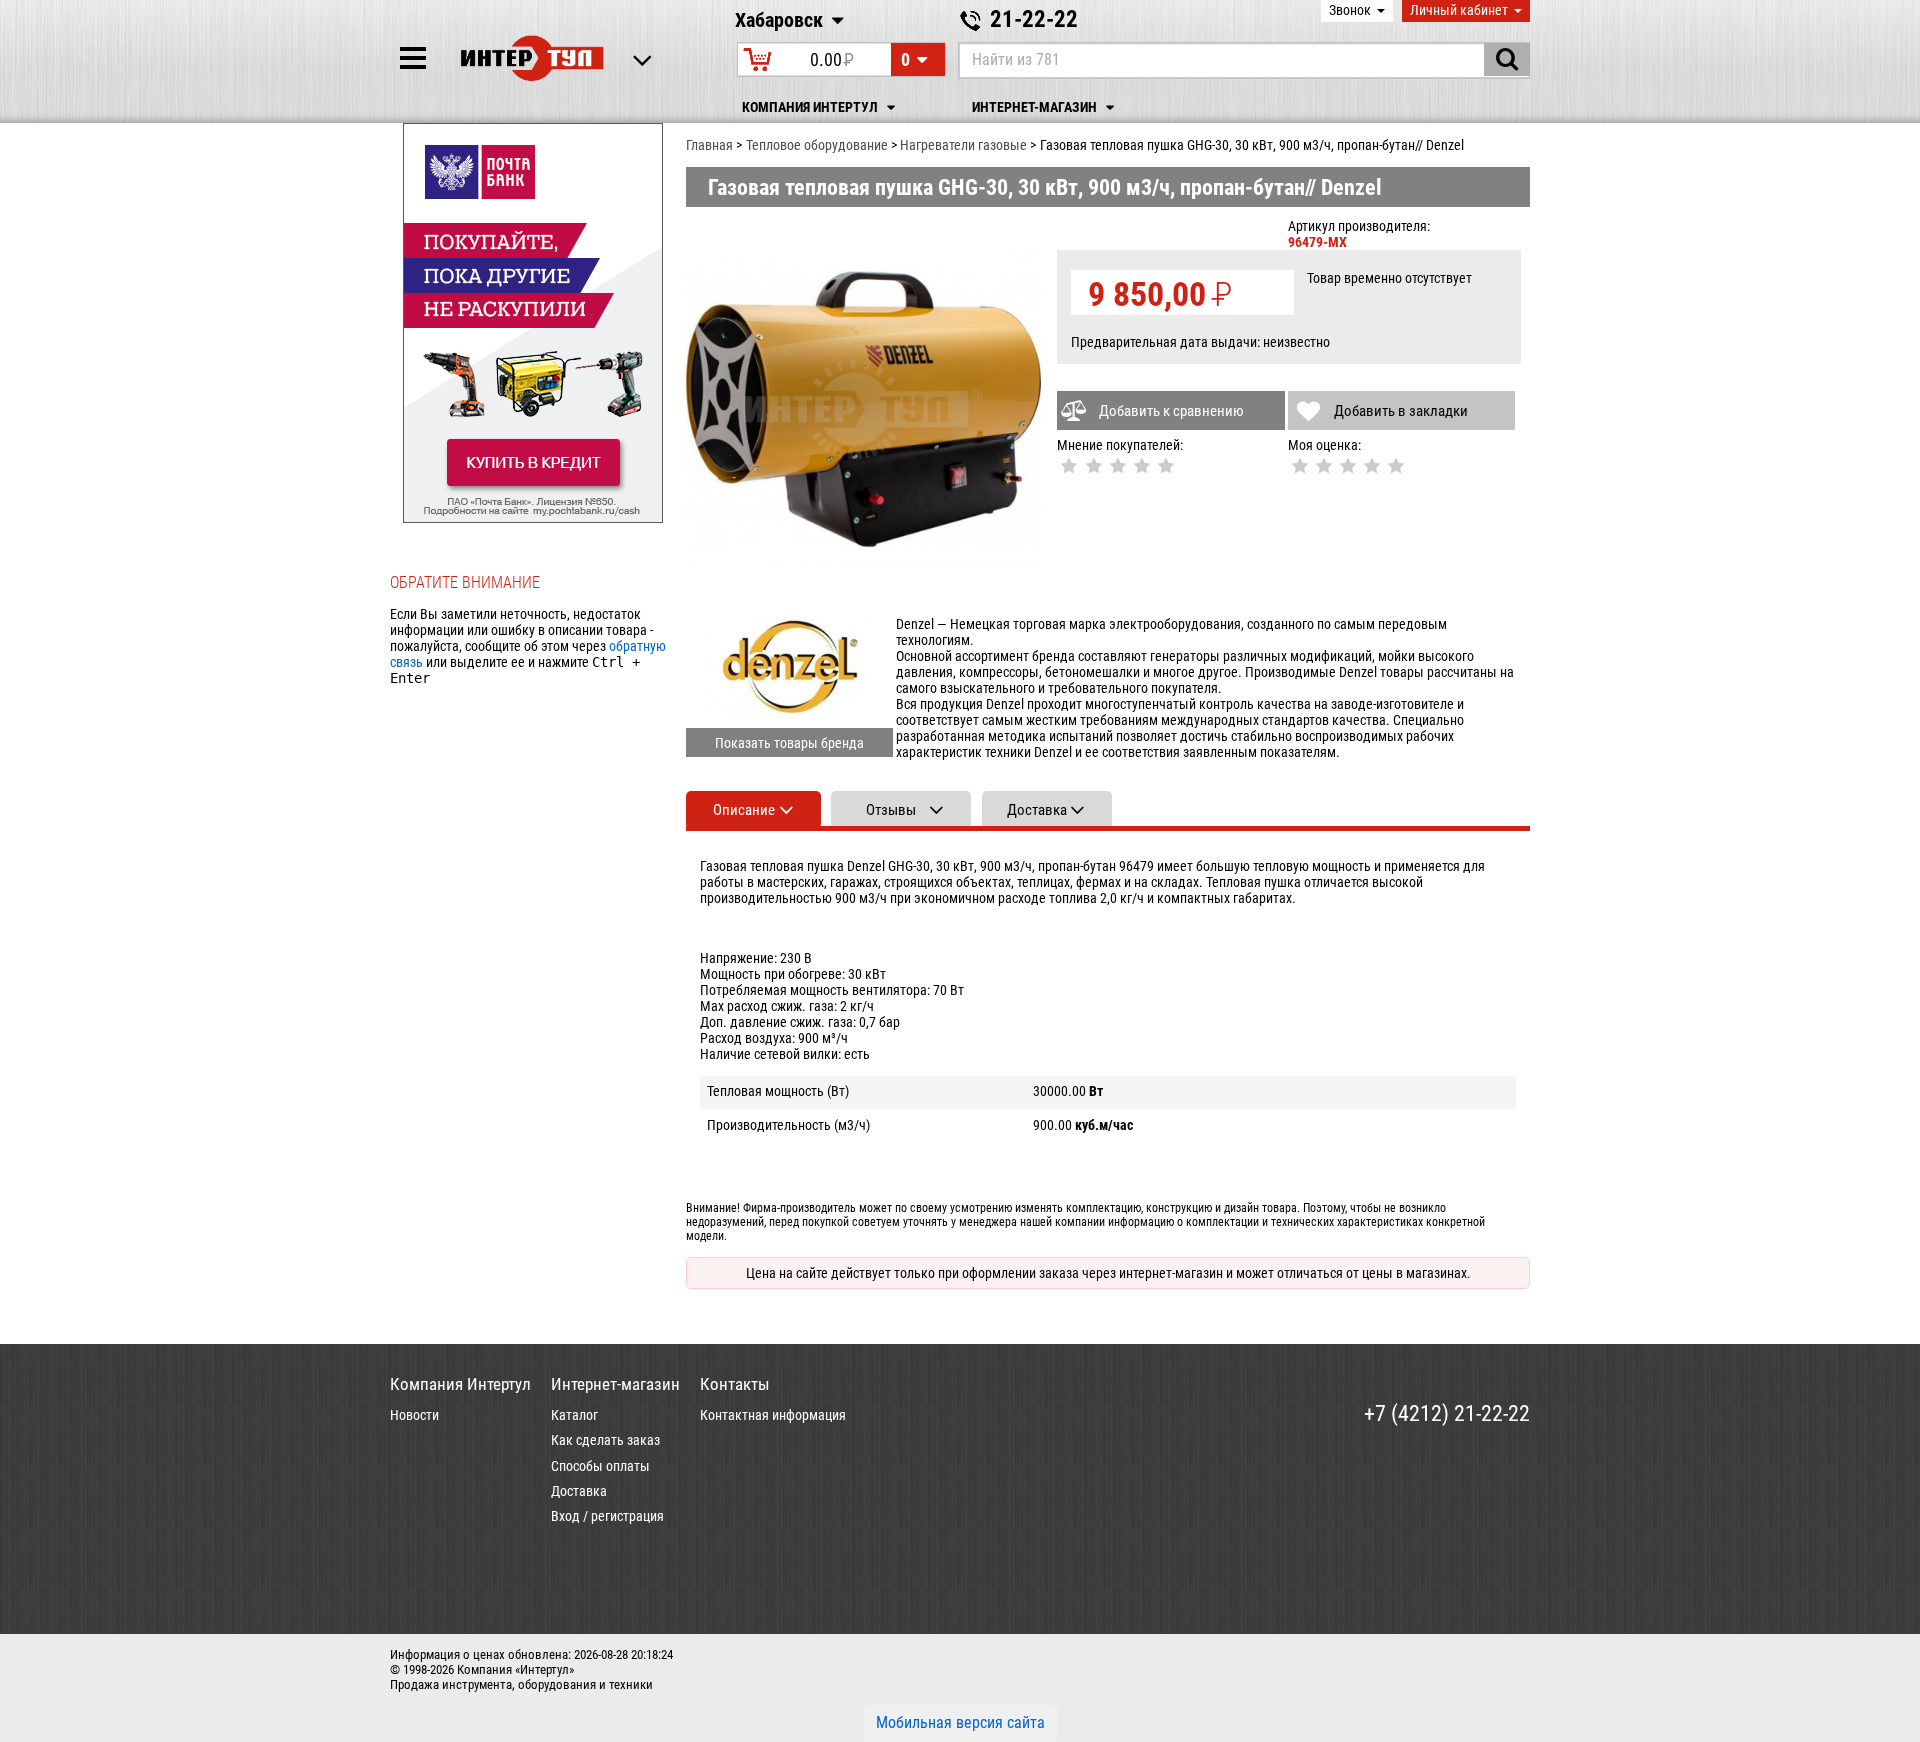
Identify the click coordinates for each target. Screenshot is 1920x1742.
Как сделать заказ (605, 1440)
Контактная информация (773, 1415)
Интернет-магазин (1036, 107)
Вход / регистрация (607, 1516)
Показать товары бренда (789, 743)
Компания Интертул (811, 107)
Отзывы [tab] (891, 810)
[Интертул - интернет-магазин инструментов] (532, 58)
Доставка (579, 1491)
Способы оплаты (600, 1466)
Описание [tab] (744, 810)
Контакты (735, 1384)
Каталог (574, 1415)
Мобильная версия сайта (960, 1722)
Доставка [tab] (1037, 810)
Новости (414, 1415)
